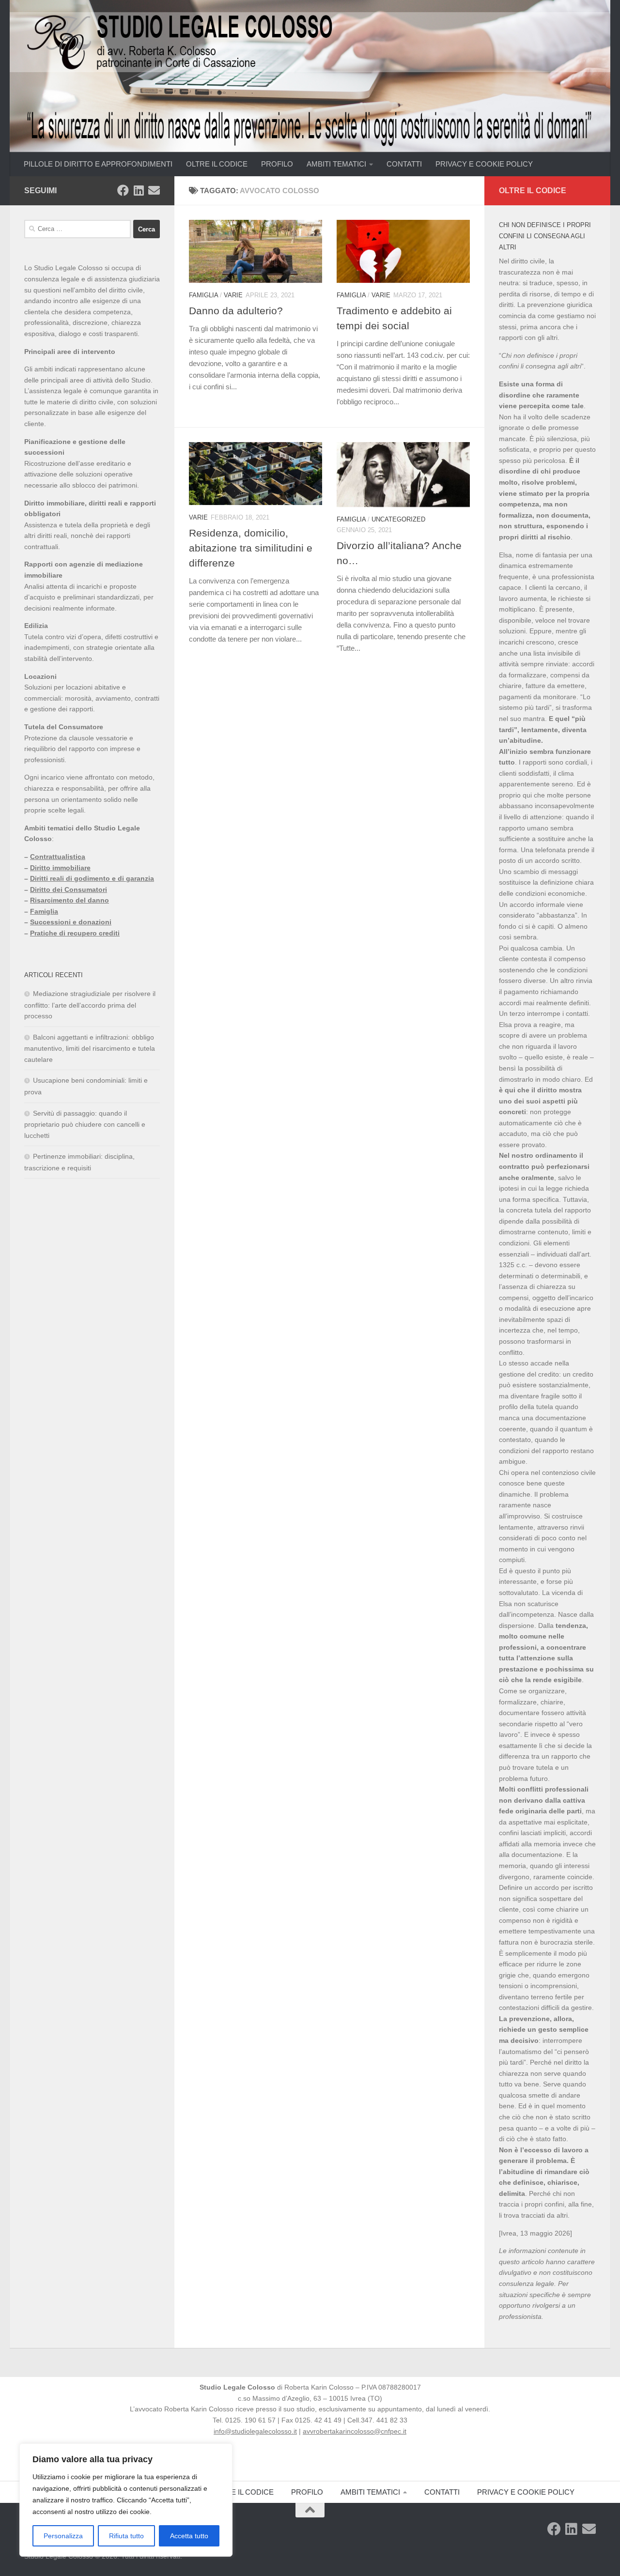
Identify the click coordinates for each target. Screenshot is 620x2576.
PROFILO (277, 164)
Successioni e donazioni (71, 922)
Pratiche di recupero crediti (75, 933)
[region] (126, 2500)
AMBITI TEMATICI (336, 164)
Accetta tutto (189, 2536)
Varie (233, 295)
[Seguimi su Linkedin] (139, 190)
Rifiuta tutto (126, 2536)
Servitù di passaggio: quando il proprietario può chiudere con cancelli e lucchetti (85, 1124)
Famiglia (203, 295)
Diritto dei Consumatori (69, 889)
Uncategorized (398, 519)
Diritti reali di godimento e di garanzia (92, 878)
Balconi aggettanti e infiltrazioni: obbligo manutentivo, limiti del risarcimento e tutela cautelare (90, 1048)
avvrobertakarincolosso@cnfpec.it (355, 2431)
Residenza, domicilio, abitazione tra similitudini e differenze (251, 548)
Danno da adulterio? (236, 311)
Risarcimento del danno (70, 900)
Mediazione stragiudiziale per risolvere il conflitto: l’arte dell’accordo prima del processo (90, 1005)
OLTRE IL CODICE (217, 164)
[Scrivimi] (154, 190)
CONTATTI (404, 164)
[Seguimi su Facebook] (123, 190)
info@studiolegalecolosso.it (255, 2431)
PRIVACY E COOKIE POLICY (484, 164)
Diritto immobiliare (60, 868)
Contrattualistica (58, 857)
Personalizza (63, 2536)
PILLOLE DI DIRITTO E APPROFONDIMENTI (98, 164)
